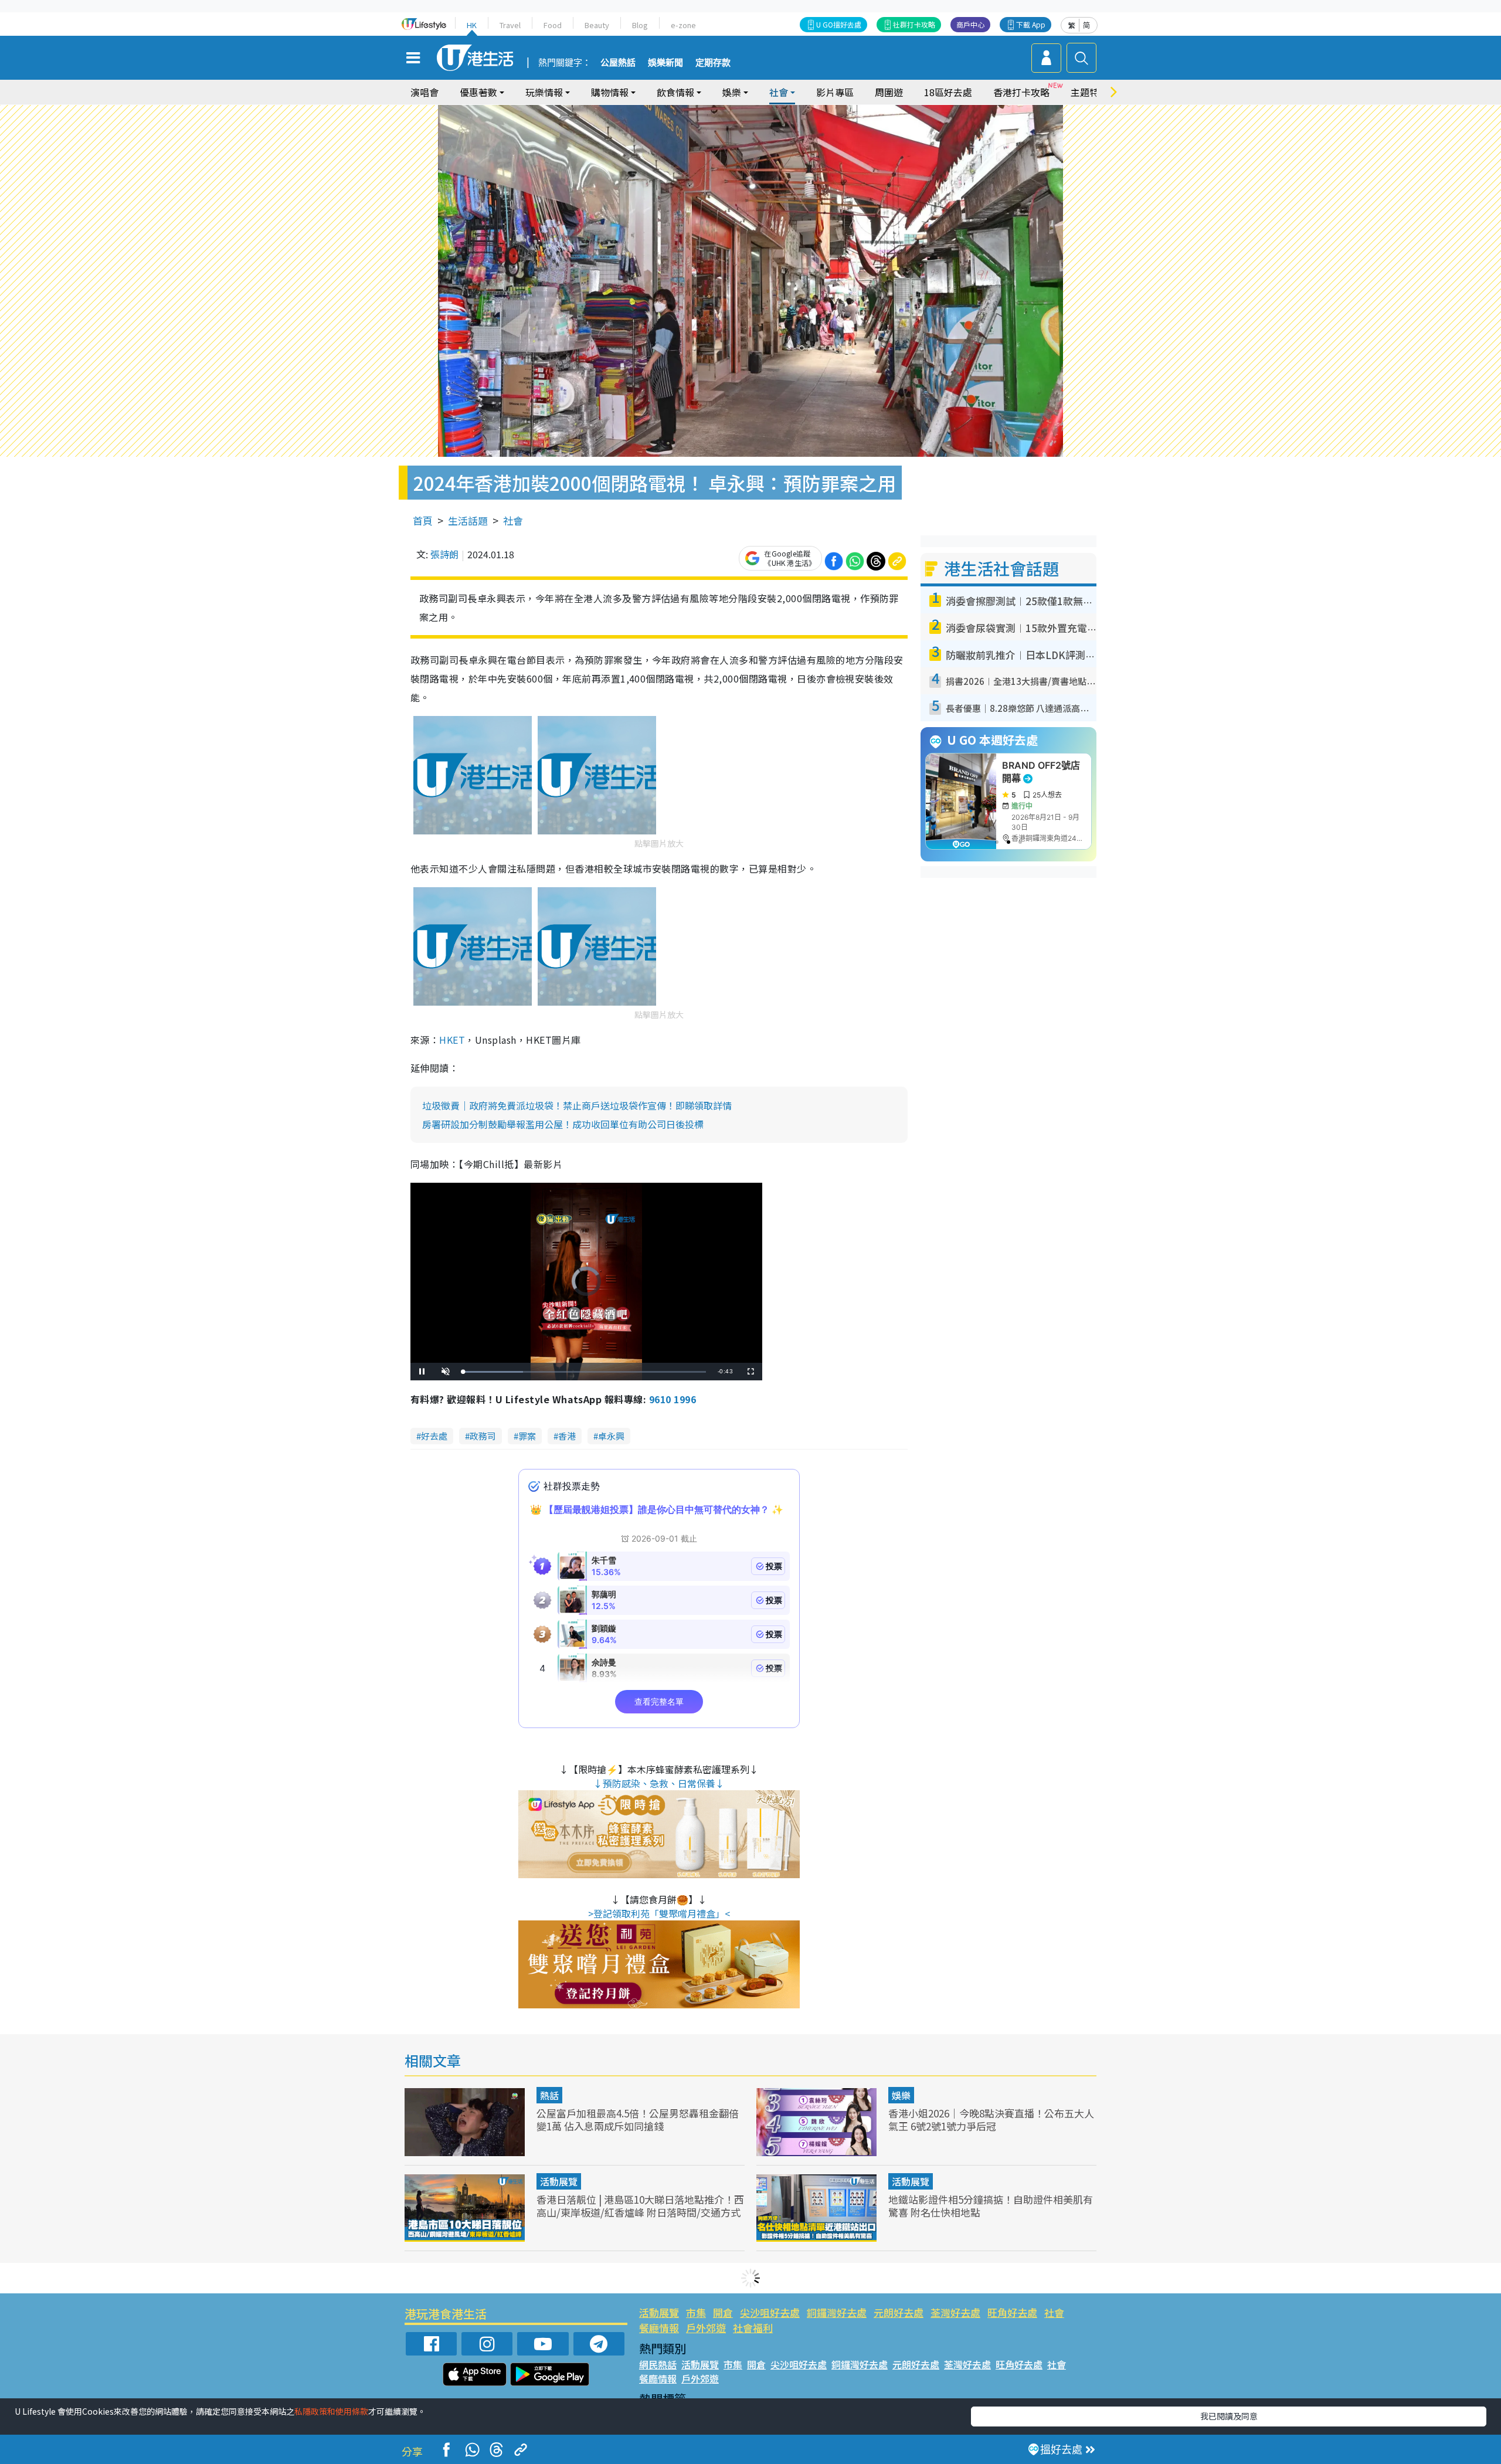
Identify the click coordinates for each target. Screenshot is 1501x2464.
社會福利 (753, 2328)
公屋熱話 (618, 63)
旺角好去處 (1012, 2312)
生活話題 (468, 520)
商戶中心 (970, 24)
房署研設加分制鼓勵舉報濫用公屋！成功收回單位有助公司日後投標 (563, 1124)
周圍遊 (889, 92)
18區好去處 (948, 92)
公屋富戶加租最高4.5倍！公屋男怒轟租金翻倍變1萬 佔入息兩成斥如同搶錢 (638, 2119)
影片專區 (835, 92)
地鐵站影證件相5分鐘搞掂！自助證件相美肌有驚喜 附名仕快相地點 (991, 2206)
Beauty (597, 25)
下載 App (1031, 24)
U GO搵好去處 (839, 24)
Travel (510, 25)
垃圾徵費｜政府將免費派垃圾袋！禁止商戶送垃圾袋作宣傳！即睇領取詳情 (577, 1105)
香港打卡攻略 (1021, 92)
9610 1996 (673, 1399)
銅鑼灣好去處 (837, 2312)
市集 (696, 2312)
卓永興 (611, 1436)
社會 (513, 520)
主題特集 (1089, 92)
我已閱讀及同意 (1229, 2416)
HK (472, 25)
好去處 (434, 1436)
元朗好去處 (899, 2312)
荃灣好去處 (955, 2312)
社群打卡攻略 (914, 24)
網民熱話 (658, 2364)
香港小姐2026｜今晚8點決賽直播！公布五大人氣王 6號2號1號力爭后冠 (991, 2119)
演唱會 (425, 92)
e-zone (683, 25)
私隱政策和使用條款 (331, 2411)
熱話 (549, 2095)
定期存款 (713, 63)
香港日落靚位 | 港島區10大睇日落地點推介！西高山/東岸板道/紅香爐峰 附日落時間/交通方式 (640, 2206)
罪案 (527, 1436)
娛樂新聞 (665, 63)
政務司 (483, 1436)
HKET (452, 1040)
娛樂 (901, 2095)
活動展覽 (559, 2181)
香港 (567, 1436)
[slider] (585, 1372)
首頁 (423, 520)
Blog (640, 25)
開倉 (723, 2312)
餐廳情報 (659, 2328)
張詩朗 (444, 554)
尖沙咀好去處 (770, 2312)
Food (553, 25)
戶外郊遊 (706, 2328)
